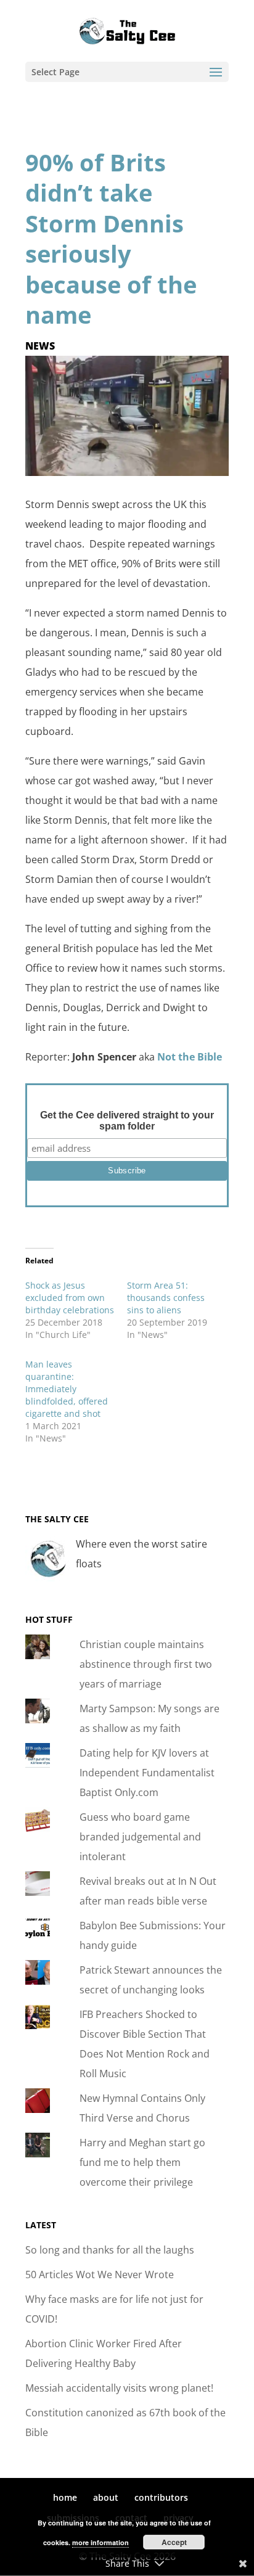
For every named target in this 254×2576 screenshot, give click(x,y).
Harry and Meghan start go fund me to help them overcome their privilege (142, 2162)
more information (100, 2542)
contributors (161, 2497)
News (40, 346)
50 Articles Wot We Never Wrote (100, 2275)
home (65, 2497)
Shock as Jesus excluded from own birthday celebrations (70, 1298)
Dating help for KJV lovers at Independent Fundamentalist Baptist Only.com (147, 1773)
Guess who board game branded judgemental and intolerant (140, 1837)
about (106, 2497)
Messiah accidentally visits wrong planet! (119, 2388)
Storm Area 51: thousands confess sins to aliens (166, 1298)
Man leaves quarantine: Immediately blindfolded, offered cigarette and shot (67, 1389)
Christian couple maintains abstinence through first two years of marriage (146, 1664)
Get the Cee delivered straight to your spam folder (127, 1121)
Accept (174, 2542)
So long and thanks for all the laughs (110, 2250)
